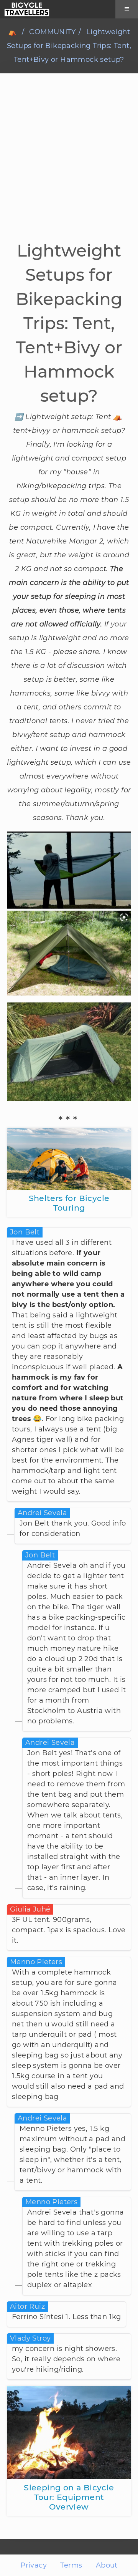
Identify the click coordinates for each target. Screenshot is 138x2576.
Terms (71, 2565)
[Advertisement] (69, 166)
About (107, 2565)
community (52, 32)
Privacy (34, 2565)
